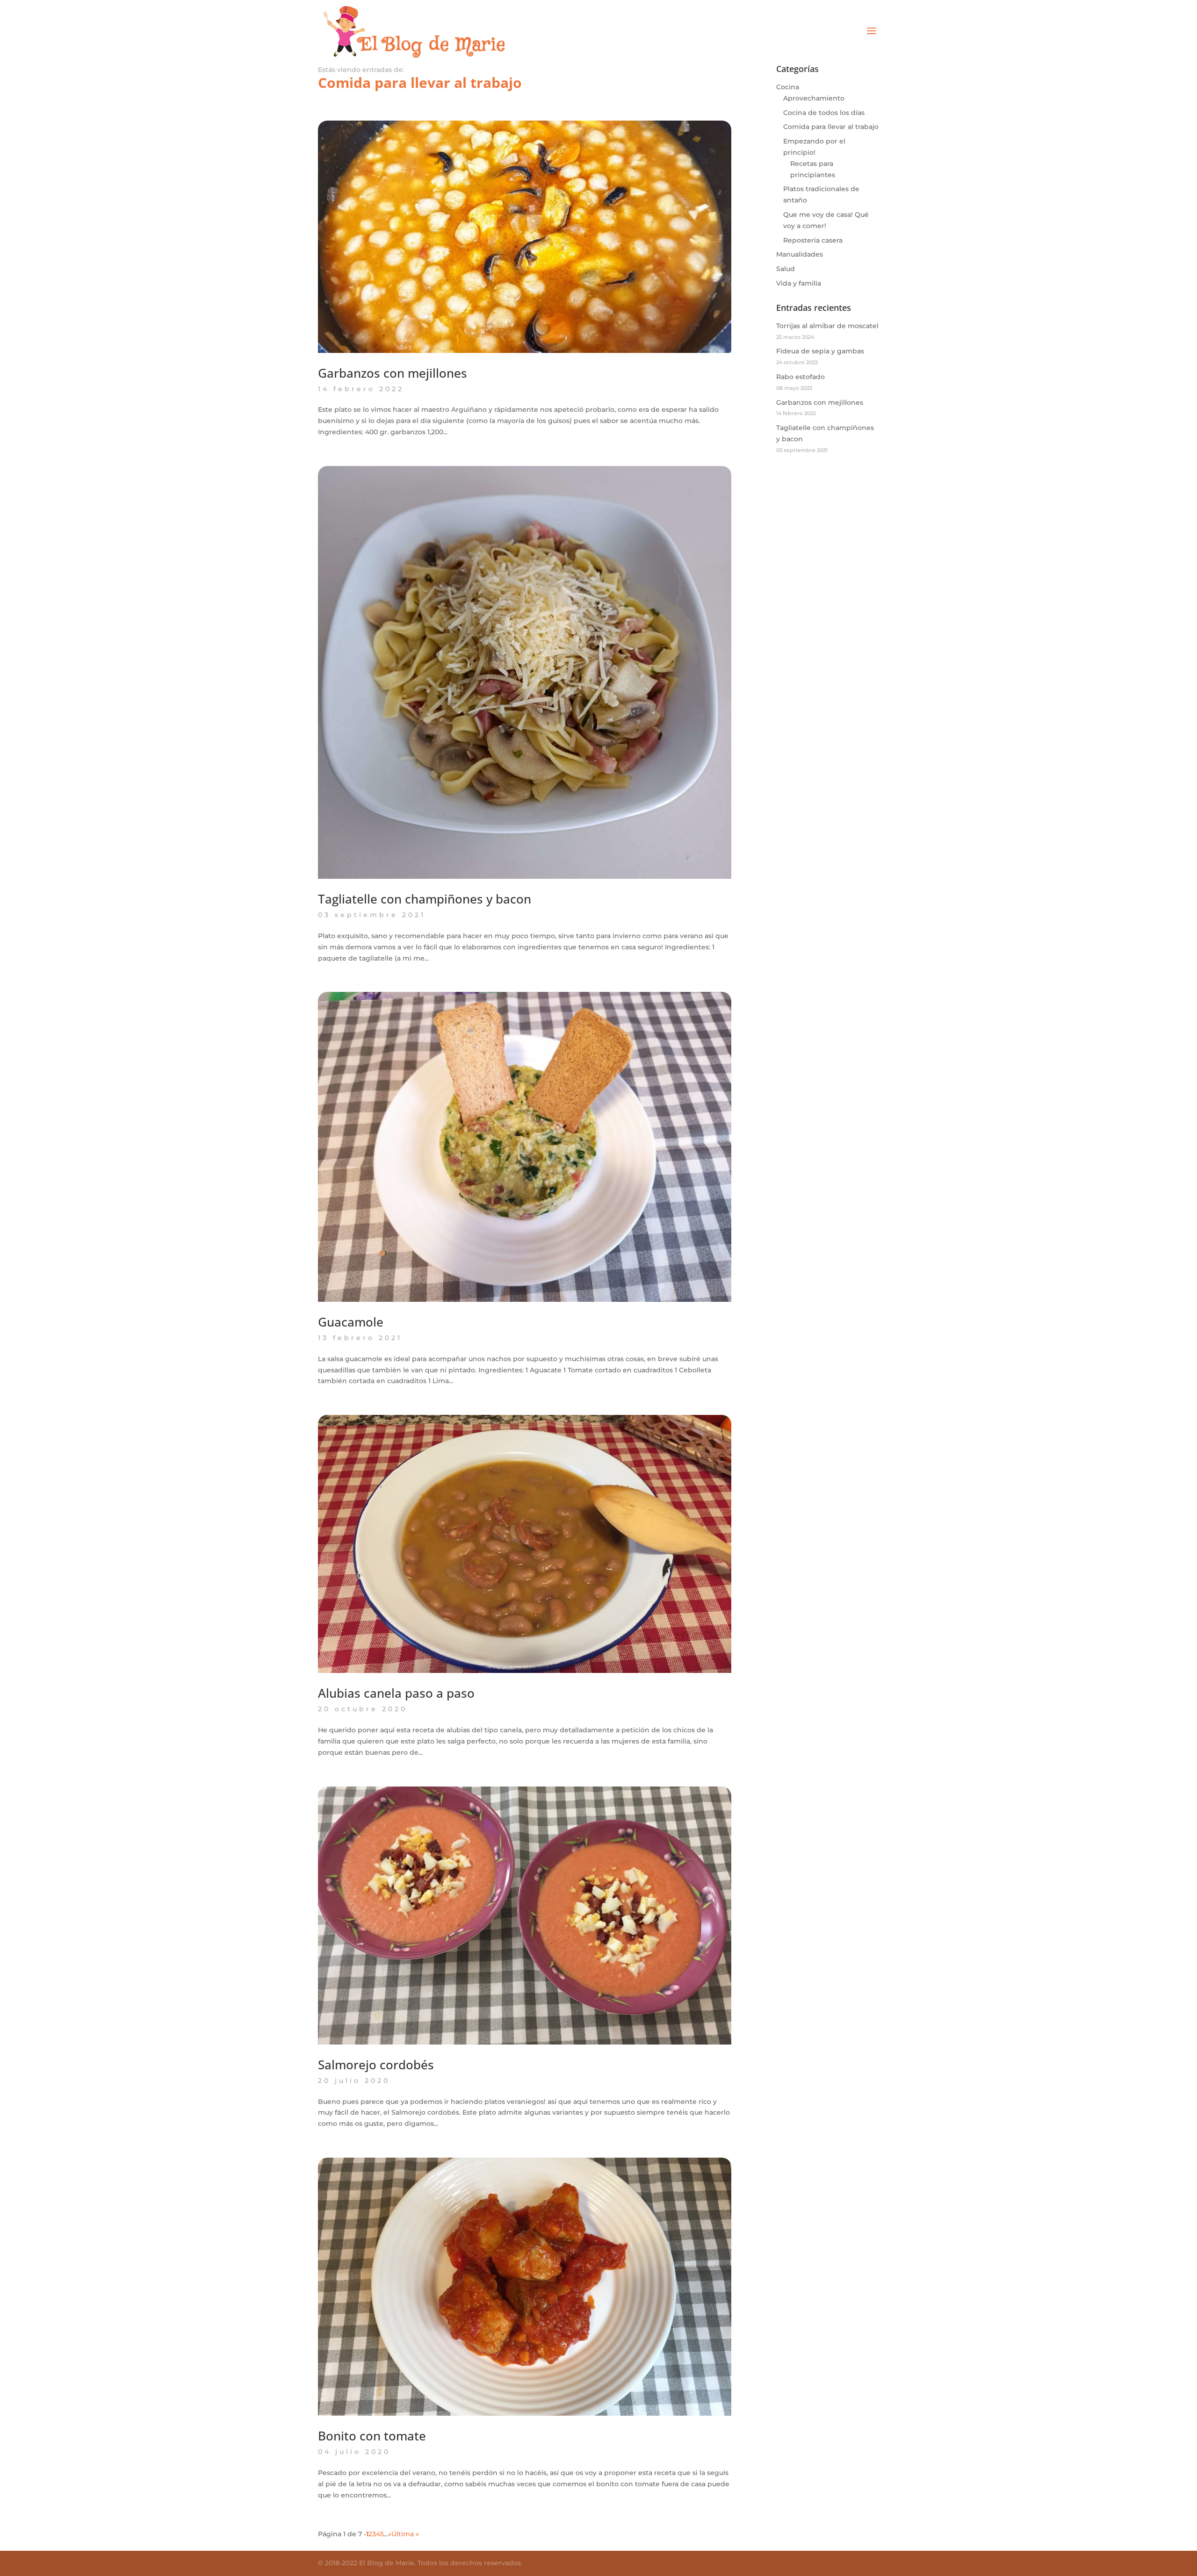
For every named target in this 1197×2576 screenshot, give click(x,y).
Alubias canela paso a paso (396, 1693)
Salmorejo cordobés (376, 2065)
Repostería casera (813, 240)
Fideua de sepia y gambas (820, 351)
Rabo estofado (800, 377)
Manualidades (800, 254)
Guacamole (351, 1322)
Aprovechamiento (814, 98)
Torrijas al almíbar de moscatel (827, 326)
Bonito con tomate (372, 2436)
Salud (786, 269)
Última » (405, 2534)
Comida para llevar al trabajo (831, 127)
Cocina (788, 87)
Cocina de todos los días (824, 113)
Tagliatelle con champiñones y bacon (425, 899)
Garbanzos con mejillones (393, 373)
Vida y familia (799, 283)
